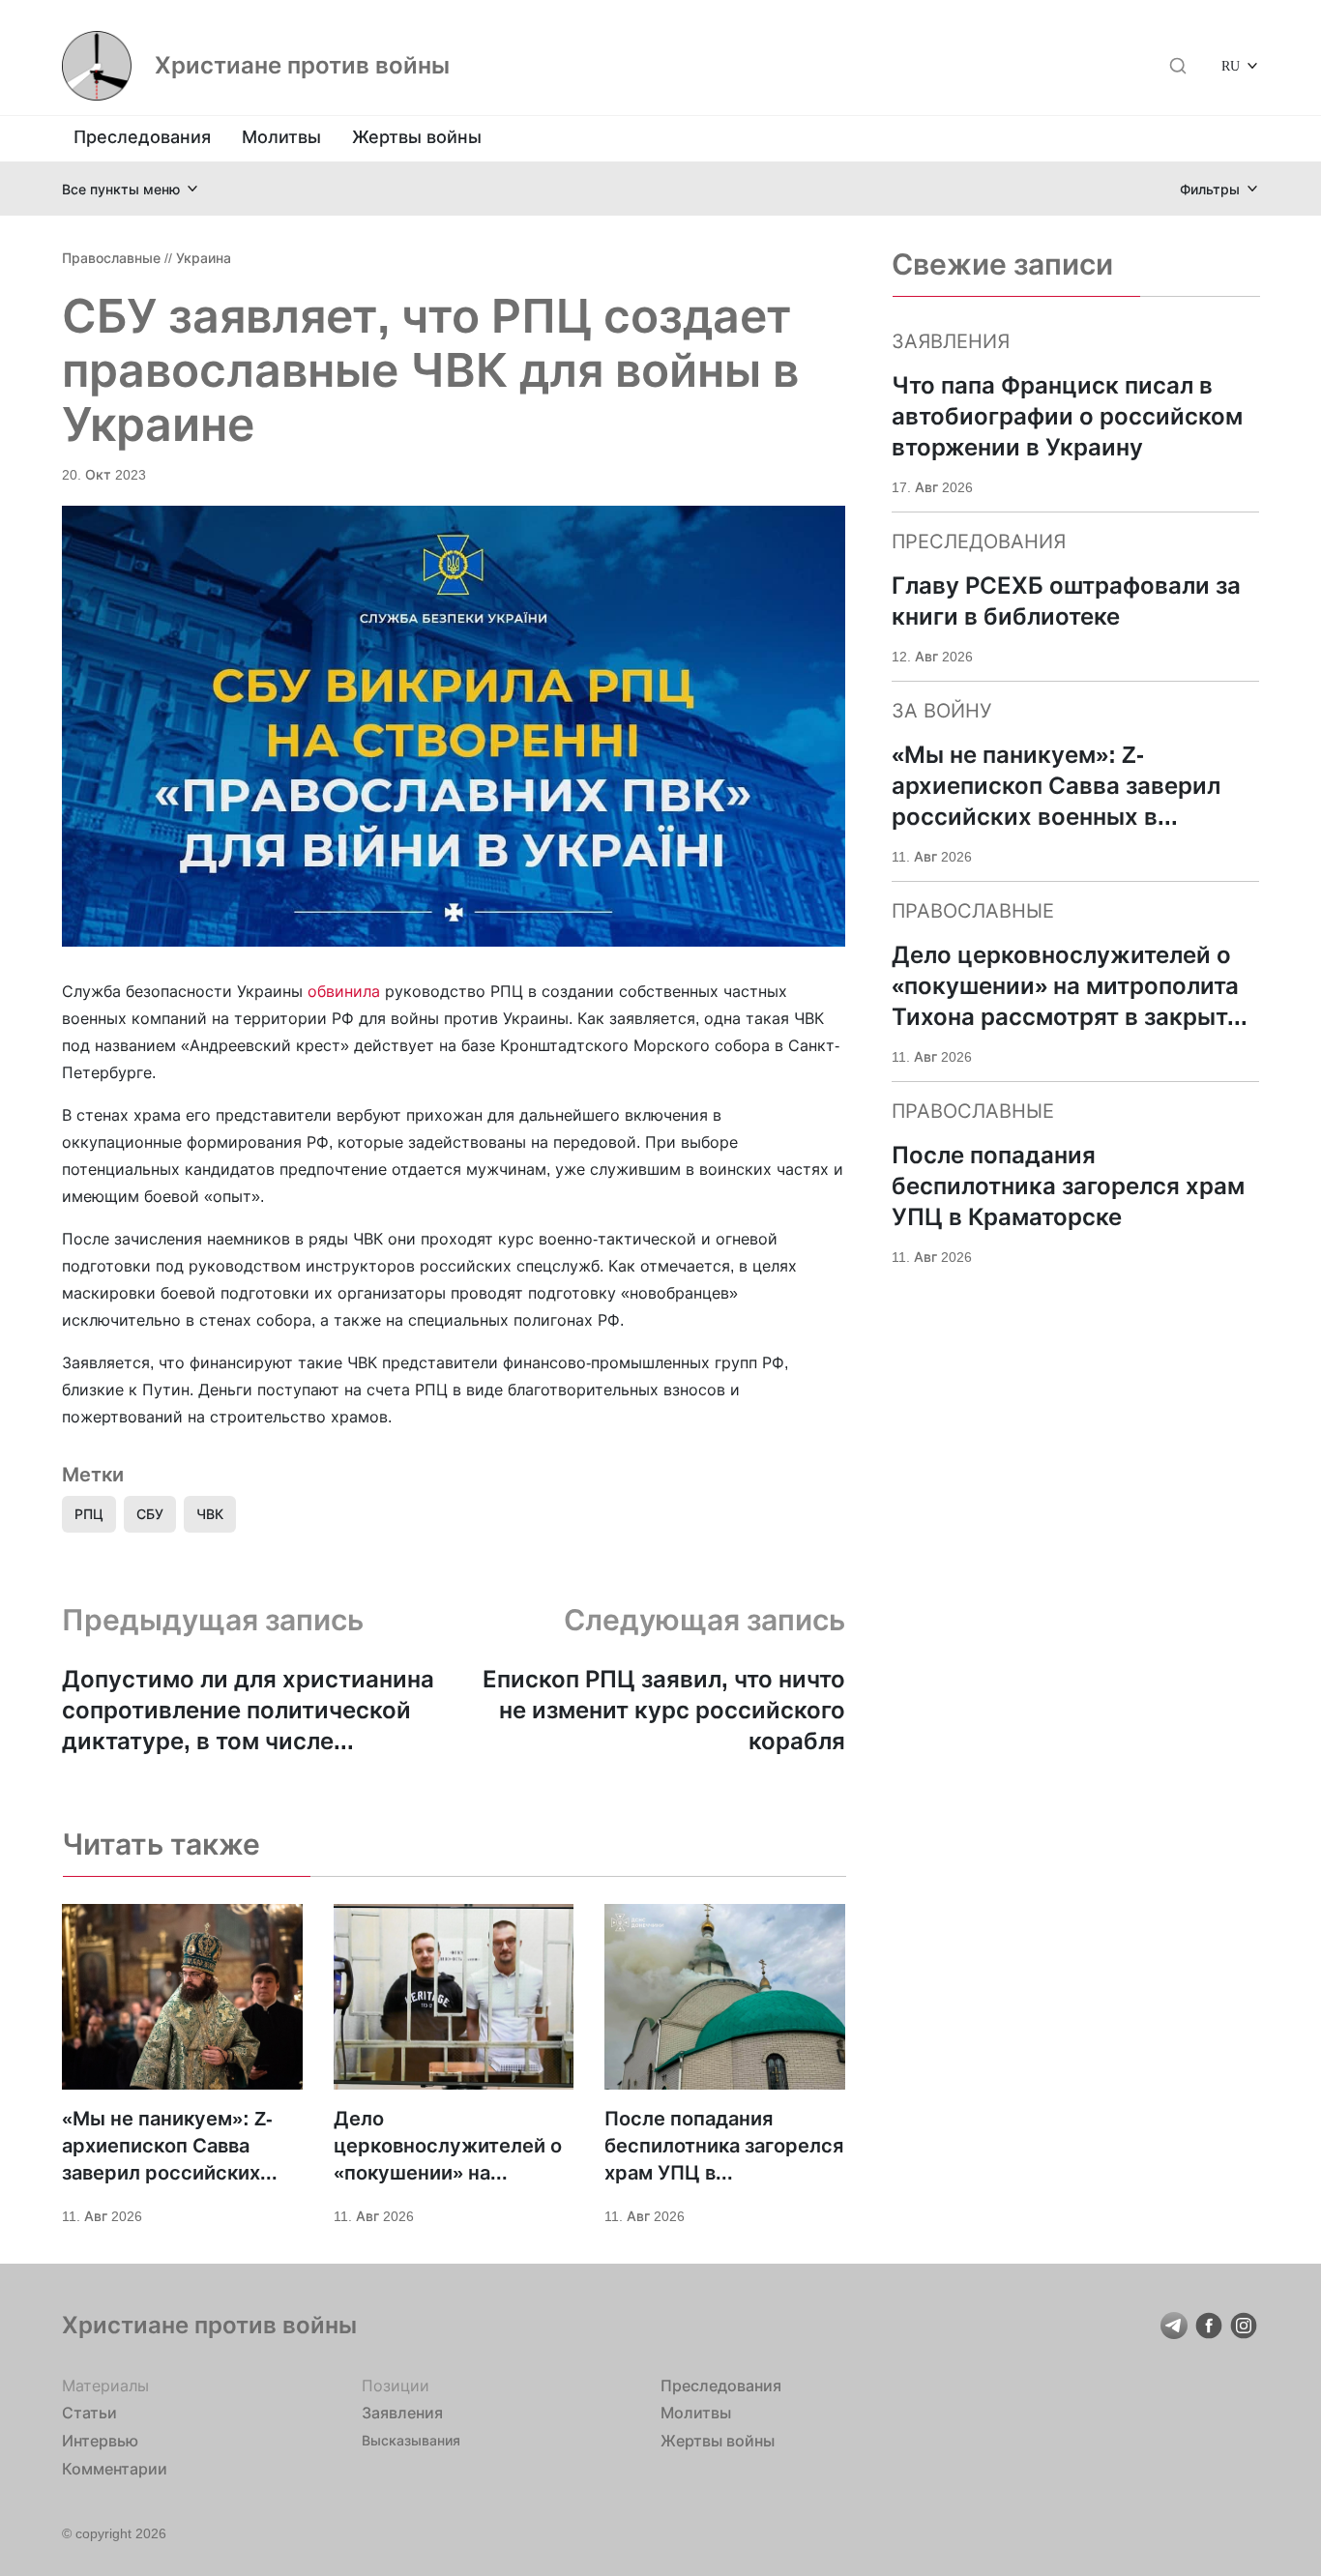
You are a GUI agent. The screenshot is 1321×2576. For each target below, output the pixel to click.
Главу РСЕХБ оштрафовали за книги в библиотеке (1066, 601)
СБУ (150, 1514)
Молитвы (281, 137)
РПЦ (89, 1514)
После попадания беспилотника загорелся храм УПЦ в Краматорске (724, 2147)
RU (1231, 65)
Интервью (100, 2441)
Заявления (402, 2413)
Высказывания (411, 2440)
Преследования (142, 137)
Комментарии (115, 2469)
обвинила (346, 991)
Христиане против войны (302, 66)
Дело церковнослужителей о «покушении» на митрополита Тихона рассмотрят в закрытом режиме (449, 2147)
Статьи (89, 2413)
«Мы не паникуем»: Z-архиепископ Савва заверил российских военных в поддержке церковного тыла (169, 2147)
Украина (204, 258)
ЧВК (210, 1514)
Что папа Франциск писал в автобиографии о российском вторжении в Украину (1067, 416)
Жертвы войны (417, 137)
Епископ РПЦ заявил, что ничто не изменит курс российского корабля (664, 1710)
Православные (111, 258)
